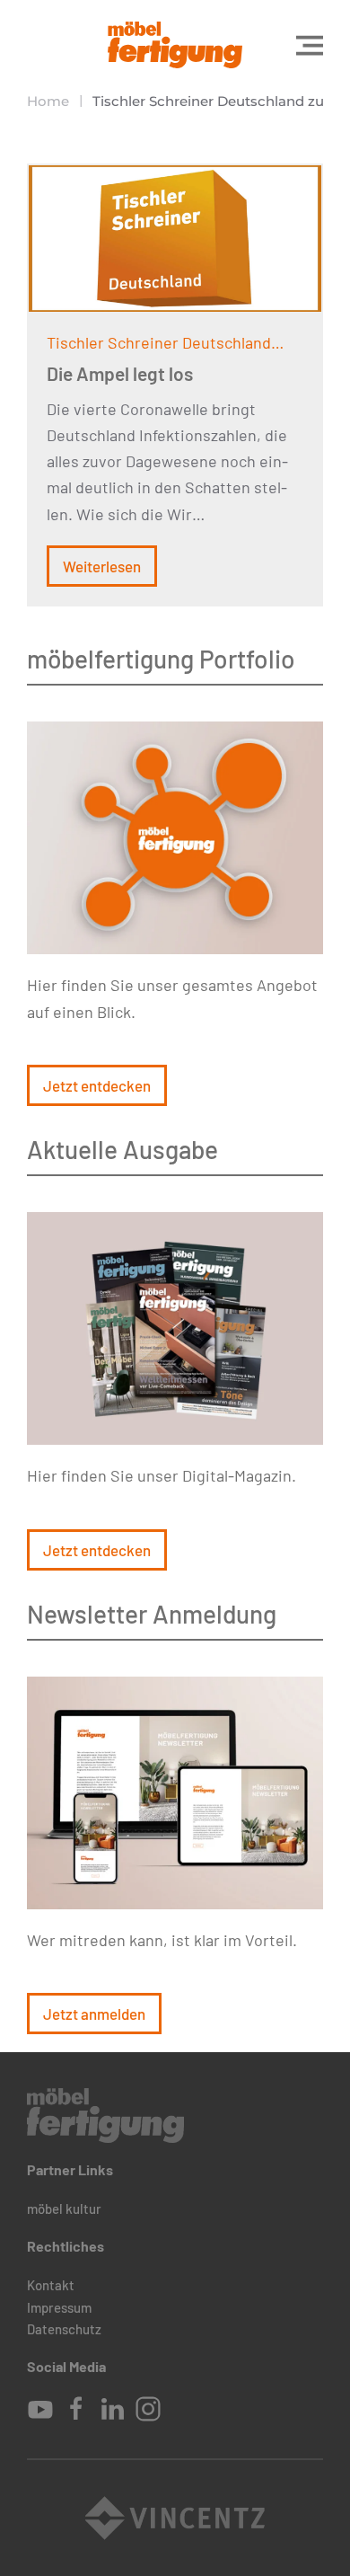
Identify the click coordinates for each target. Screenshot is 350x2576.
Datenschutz (64, 2329)
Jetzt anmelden (94, 2014)
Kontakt (51, 2285)
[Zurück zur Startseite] (175, 45)
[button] (310, 45)
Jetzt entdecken (97, 1085)
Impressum (59, 2307)
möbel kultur (64, 2209)
